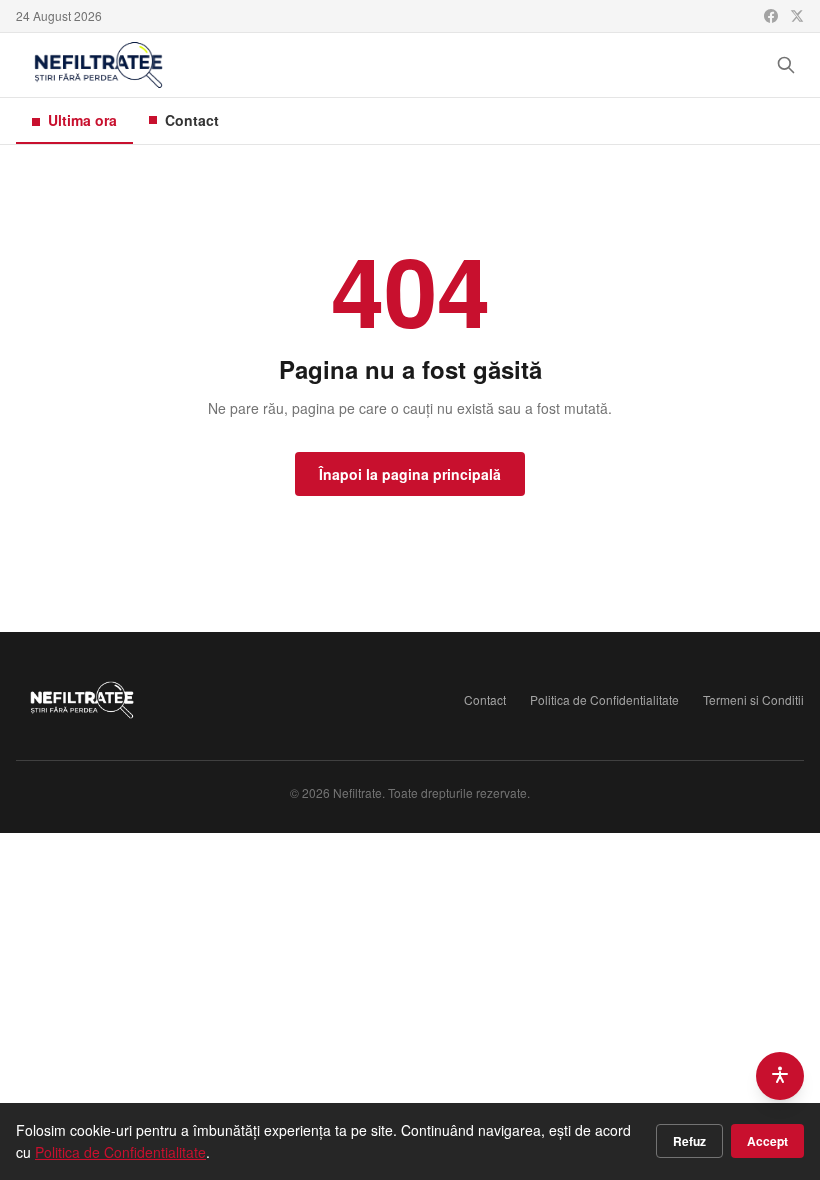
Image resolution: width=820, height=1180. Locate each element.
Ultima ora (82, 120)
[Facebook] (771, 16)
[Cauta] (786, 65)
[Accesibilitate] (780, 1076)
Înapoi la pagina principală (410, 474)
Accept (767, 1141)
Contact (192, 120)
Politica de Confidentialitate (604, 700)
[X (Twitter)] (797, 16)
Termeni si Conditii (753, 700)
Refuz (689, 1141)
